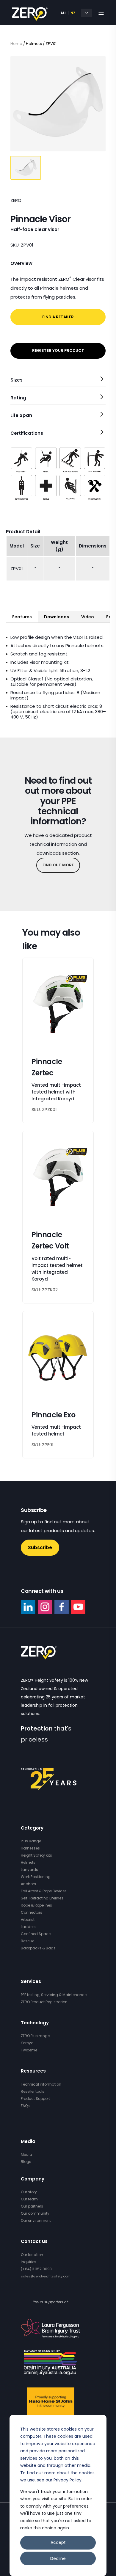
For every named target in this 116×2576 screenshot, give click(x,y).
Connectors (32, 1912)
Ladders (28, 1927)
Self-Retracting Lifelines (42, 1898)
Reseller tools (33, 2091)
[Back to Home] (30, 17)
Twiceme (29, 2050)
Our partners (32, 2206)
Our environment (36, 2220)
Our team (29, 2199)
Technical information (41, 2084)
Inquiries (29, 2262)
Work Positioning (36, 1877)
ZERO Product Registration (44, 2002)
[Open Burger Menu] (101, 13)
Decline (58, 2558)
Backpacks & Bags (38, 1948)
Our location (32, 2255)
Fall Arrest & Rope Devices (44, 1891)
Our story (29, 2192)
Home (16, 44)
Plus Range (31, 1841)
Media (26, 2154)
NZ (73, 13)
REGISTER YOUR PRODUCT (58, 350)
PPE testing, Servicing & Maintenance (54, 1995)
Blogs (26, 2162)
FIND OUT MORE (58, 865)
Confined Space (36, 1934)
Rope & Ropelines (36, 1905)
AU (63, 13)
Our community (35, 2213)
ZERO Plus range (35, 2036)
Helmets (28, 1862)
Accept (58, 2542)
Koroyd (27, 2043)
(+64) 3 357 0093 (36, 2269)
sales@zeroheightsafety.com (46, 2276)
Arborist (28, 1920)
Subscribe (40, 1547)
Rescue (28, 1941)
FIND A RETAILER (58, 317)
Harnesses (30, 1848)
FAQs (25, 2106)
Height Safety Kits (36, 1855)
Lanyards (29, 1870)
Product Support (35, 2099)
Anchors (28, 1884)
